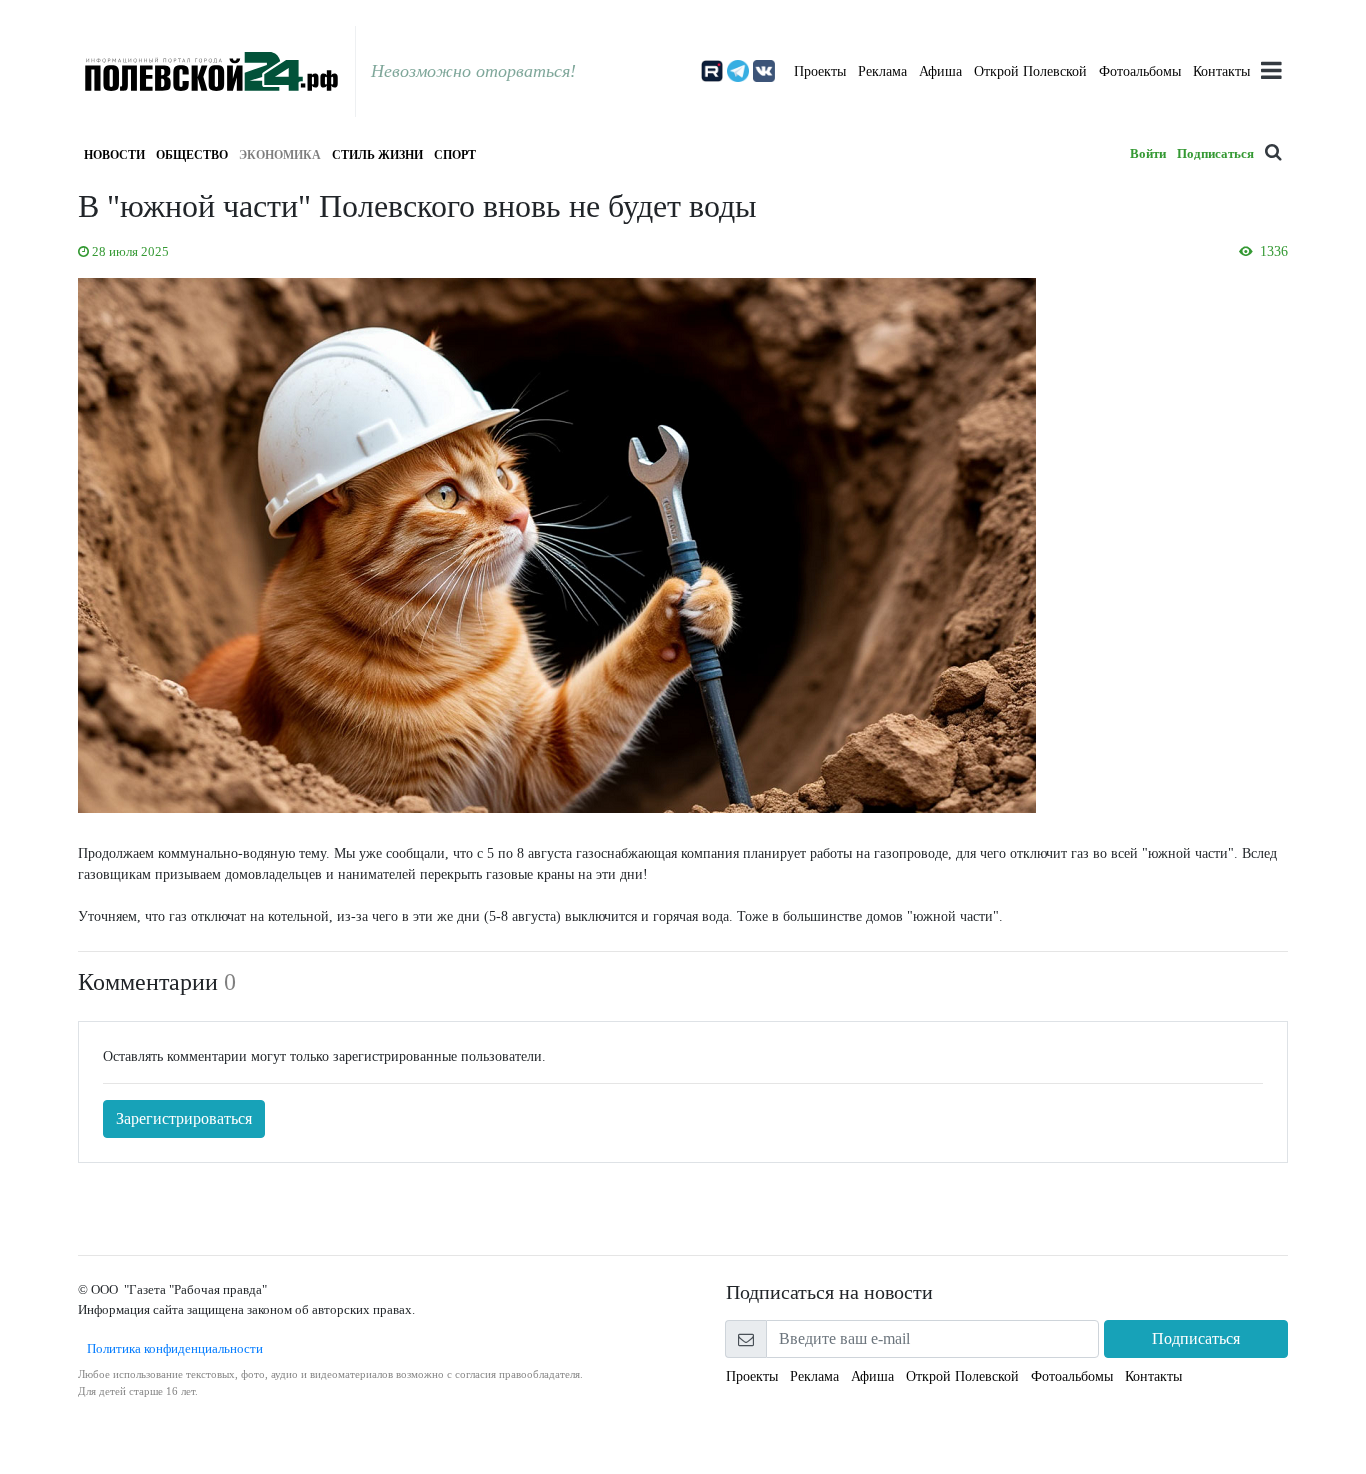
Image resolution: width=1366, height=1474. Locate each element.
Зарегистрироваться (184, 1118)
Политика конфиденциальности (170, 1348)
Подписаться (1215, 153)
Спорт (455, 155)
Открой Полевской (1030, 71)
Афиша (940, 71)
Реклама (882, 71)
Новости (114, 155)
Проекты (820, 71)
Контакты (1221, 71)
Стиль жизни (377, 155)
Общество (192, 155)
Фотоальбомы (1140, 71)
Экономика (280, 155)
